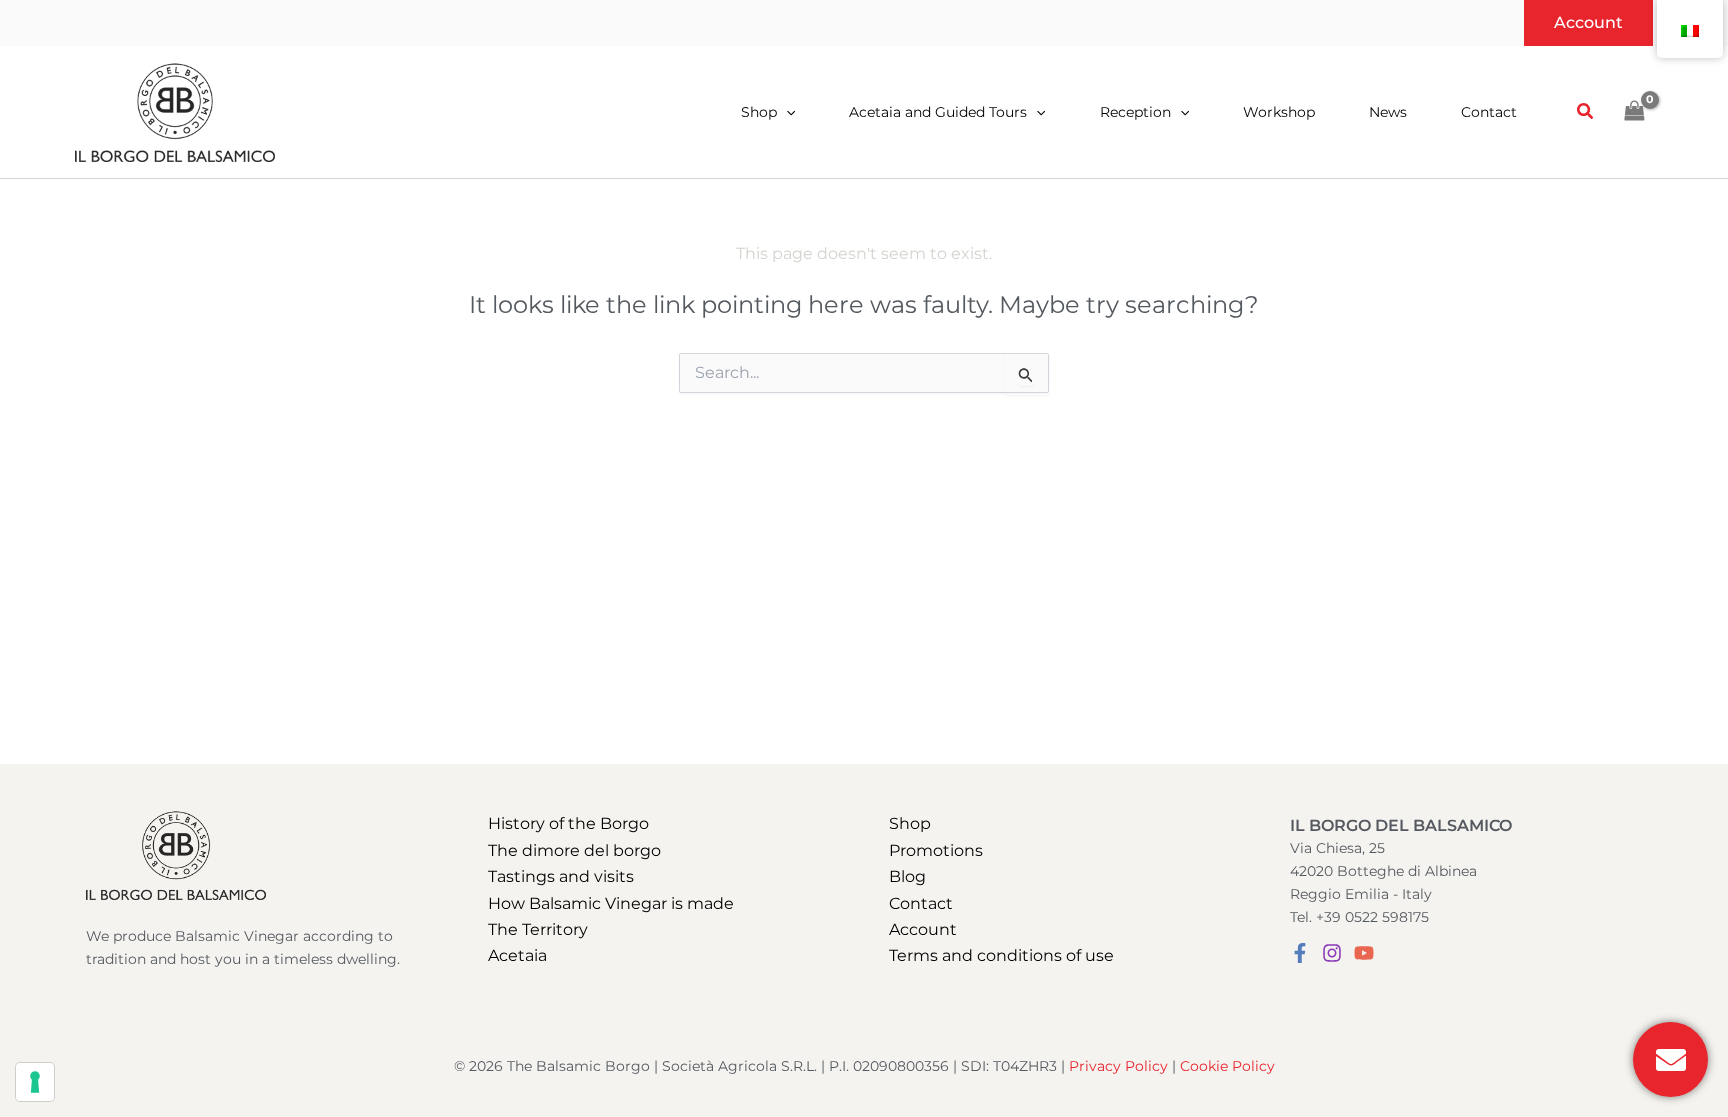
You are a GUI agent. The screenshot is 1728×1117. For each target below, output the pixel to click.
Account (923, 929)
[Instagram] (1332, 953)
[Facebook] (1300, 953)
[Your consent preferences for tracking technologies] (35, 1082)
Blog (907, 876)
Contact (921, 903)
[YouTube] (1364, 953)
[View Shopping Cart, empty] (1634, 111)
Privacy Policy (1118, 1066)
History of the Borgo (568, 823)
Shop (910, 823)
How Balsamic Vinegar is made (611, 903)
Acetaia (517, 955)
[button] (1588, 23)
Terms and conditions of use (1001, 955)
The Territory (538, 929)
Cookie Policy (1227, 1066)
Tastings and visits (561, 876)
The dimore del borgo (574, 850)
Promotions (936, 850)
